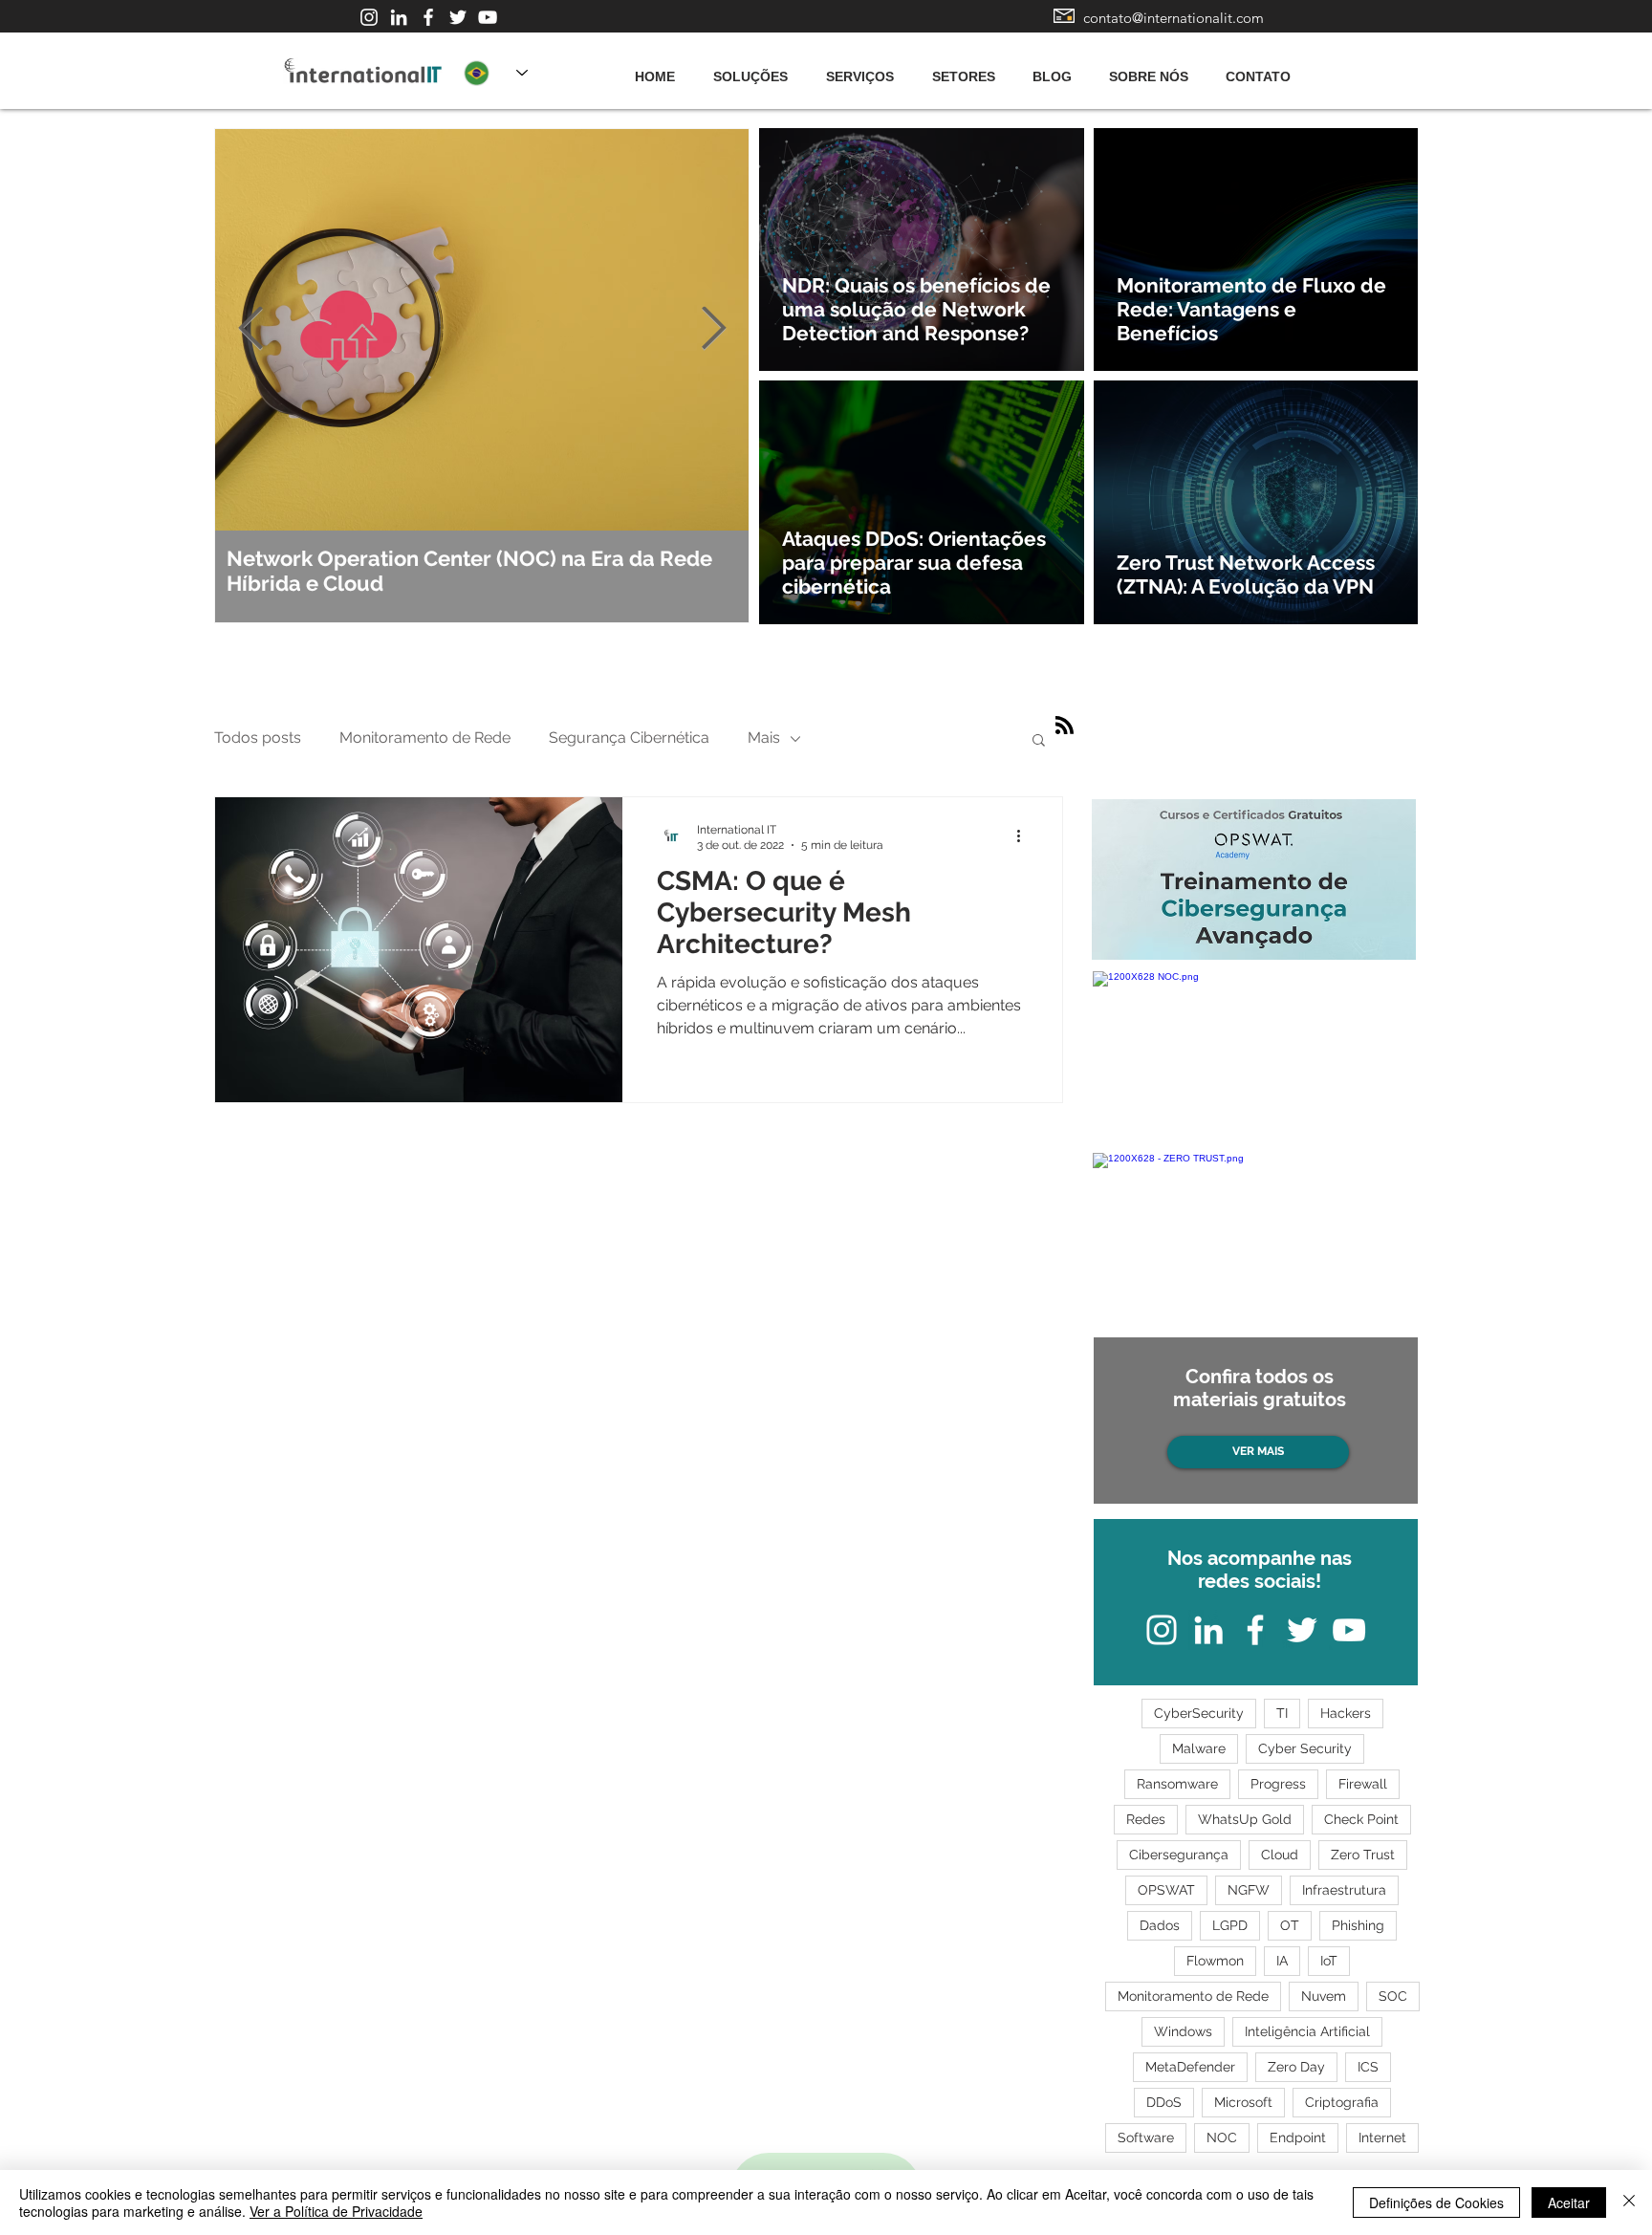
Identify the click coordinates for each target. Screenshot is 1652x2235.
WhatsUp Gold (1245, 1819)
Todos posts (258, 738)
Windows (1183, 2031)
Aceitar (1569, 2202)
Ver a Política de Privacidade (336, 2211)
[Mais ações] (1025, 836)
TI (1282, 1713)
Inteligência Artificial (1307, 2031)
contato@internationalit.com (1174, 18)
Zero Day (1296, 2067)
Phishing (1358, 1925)
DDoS (1164, 2102)
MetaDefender (1190, 2067)
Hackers (1346, 1713)
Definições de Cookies (1436, 2202)
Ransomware (1177, 1784)
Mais (764, 738)
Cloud (1280, 1855)
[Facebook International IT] (428, 17)
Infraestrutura (1344, 1890)
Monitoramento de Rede (425, 738)
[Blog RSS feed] (1065, 726)
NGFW (1249, 1890)
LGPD (1230, 1925)
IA (1282, 1961)
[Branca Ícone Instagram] (369, 17)
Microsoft (1243, 2102)
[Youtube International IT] (488, 17)
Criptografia (1342, 2102)
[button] (1039, 741)
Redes (1146, 1819)
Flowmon (1215, 1961)
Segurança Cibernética (629, 738)
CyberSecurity (1199, 1713)
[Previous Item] (250, 329)
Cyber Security (1305, 1748)
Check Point (1361, 1819)
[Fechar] (1629, 2202)
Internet (1382, 2137)
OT (1290, 1925)
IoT (1329, 1961)
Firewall (1363, 1784)
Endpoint (1298, 2137)
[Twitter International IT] (458, 17)
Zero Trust (1363, 1855)
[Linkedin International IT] (399, 17)
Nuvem (1324, 1996)
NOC (1222, 2137)
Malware (1199, 1748)
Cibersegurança (1179, 1855)
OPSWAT (1166, 1890)
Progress (1278, 1784)
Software (1146, 2137)
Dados (1160, 1925)
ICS (1368, 2067)
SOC (1393, 1996)
